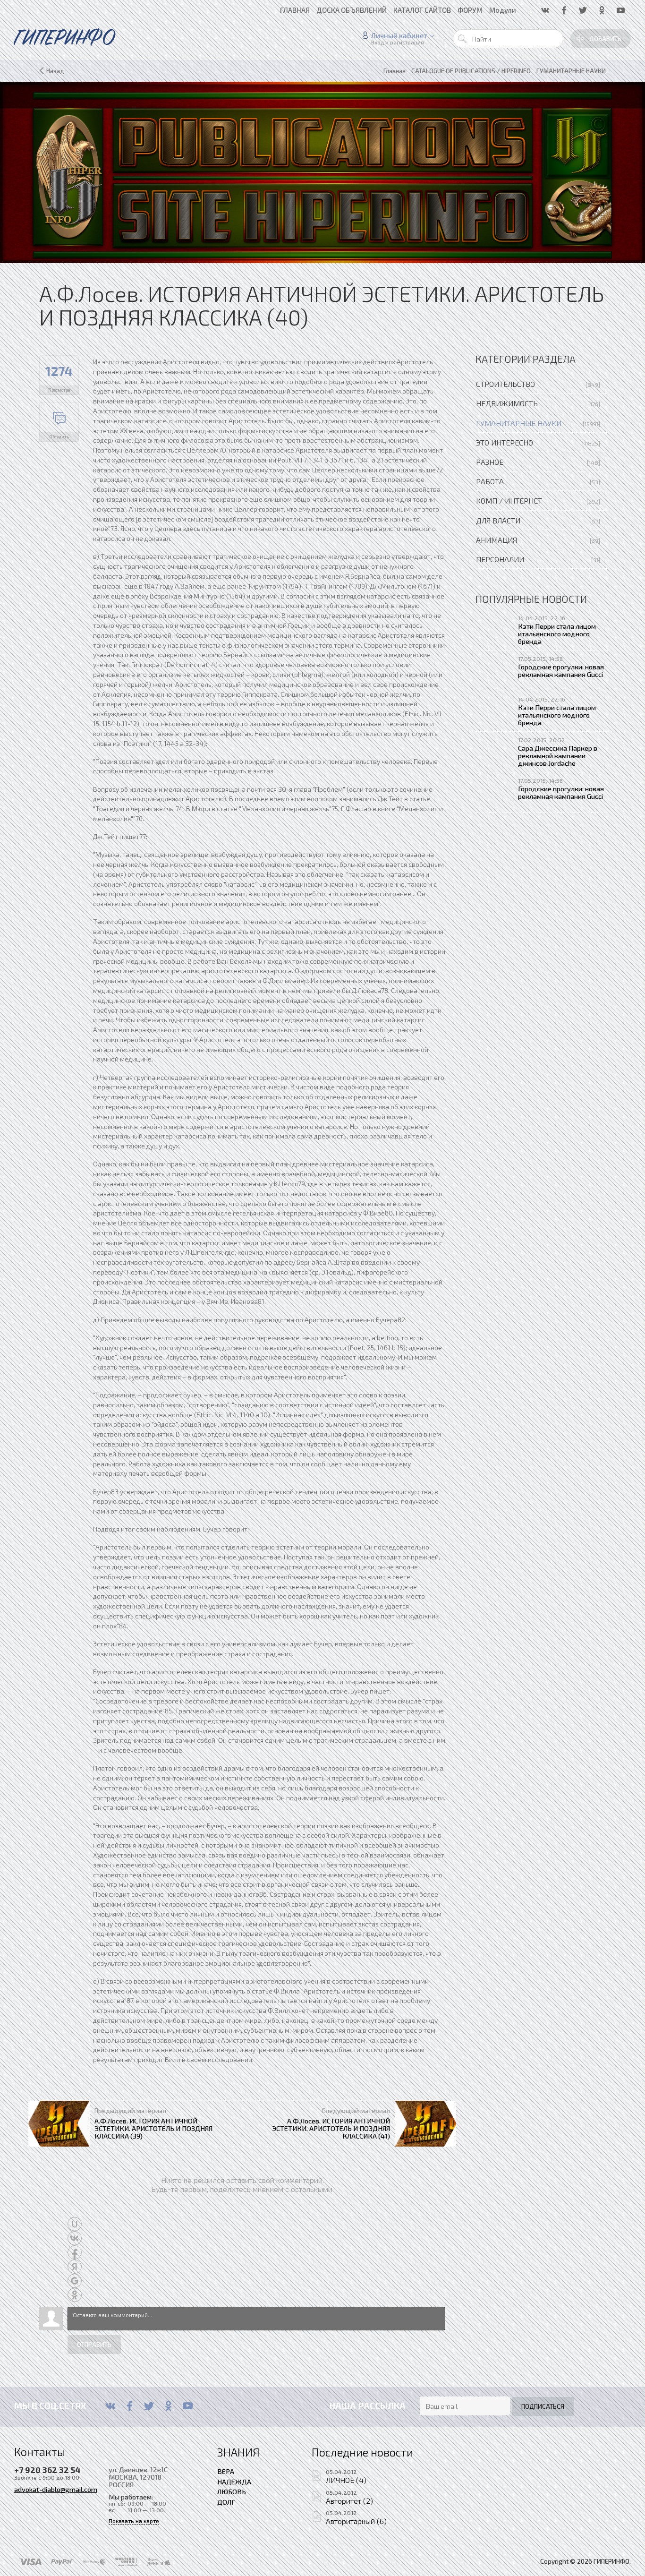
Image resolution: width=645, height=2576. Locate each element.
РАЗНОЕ (490, 462)
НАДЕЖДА (234, 2482)
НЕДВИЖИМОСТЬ (507, 403)
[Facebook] (130, 2406)
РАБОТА (490, 481)
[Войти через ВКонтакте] (75, 2238)
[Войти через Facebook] (75, 2252)
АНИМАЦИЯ (496, 540)
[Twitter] (149, 2406)
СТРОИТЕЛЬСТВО (505, 384)
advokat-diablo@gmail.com (56, 2489)
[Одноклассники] (168, 2406)
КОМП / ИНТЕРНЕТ (509, 501)
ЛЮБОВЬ (232, 2491)
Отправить (94, 2345)
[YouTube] (188, 2406)
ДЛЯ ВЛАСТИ (498, 520)
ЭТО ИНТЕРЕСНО (505, 442)
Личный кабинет (399, 35)
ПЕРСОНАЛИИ (500, 559)
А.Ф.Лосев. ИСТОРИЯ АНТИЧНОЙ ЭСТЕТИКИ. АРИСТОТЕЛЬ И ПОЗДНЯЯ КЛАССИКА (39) (153, 2128)
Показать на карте (134, 2521)
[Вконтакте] (110, 2406)
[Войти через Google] (75, 2281)
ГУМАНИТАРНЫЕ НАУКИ (519, 423)
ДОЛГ (226, 2502)
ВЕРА (226, 2471)
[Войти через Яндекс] (75, 2267)
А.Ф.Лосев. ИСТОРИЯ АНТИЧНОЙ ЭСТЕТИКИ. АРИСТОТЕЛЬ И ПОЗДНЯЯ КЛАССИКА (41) (331, 2128)
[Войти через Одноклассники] (75, 2295)
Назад (55, 71)
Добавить (605, 39)
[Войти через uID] (75, 2224)
